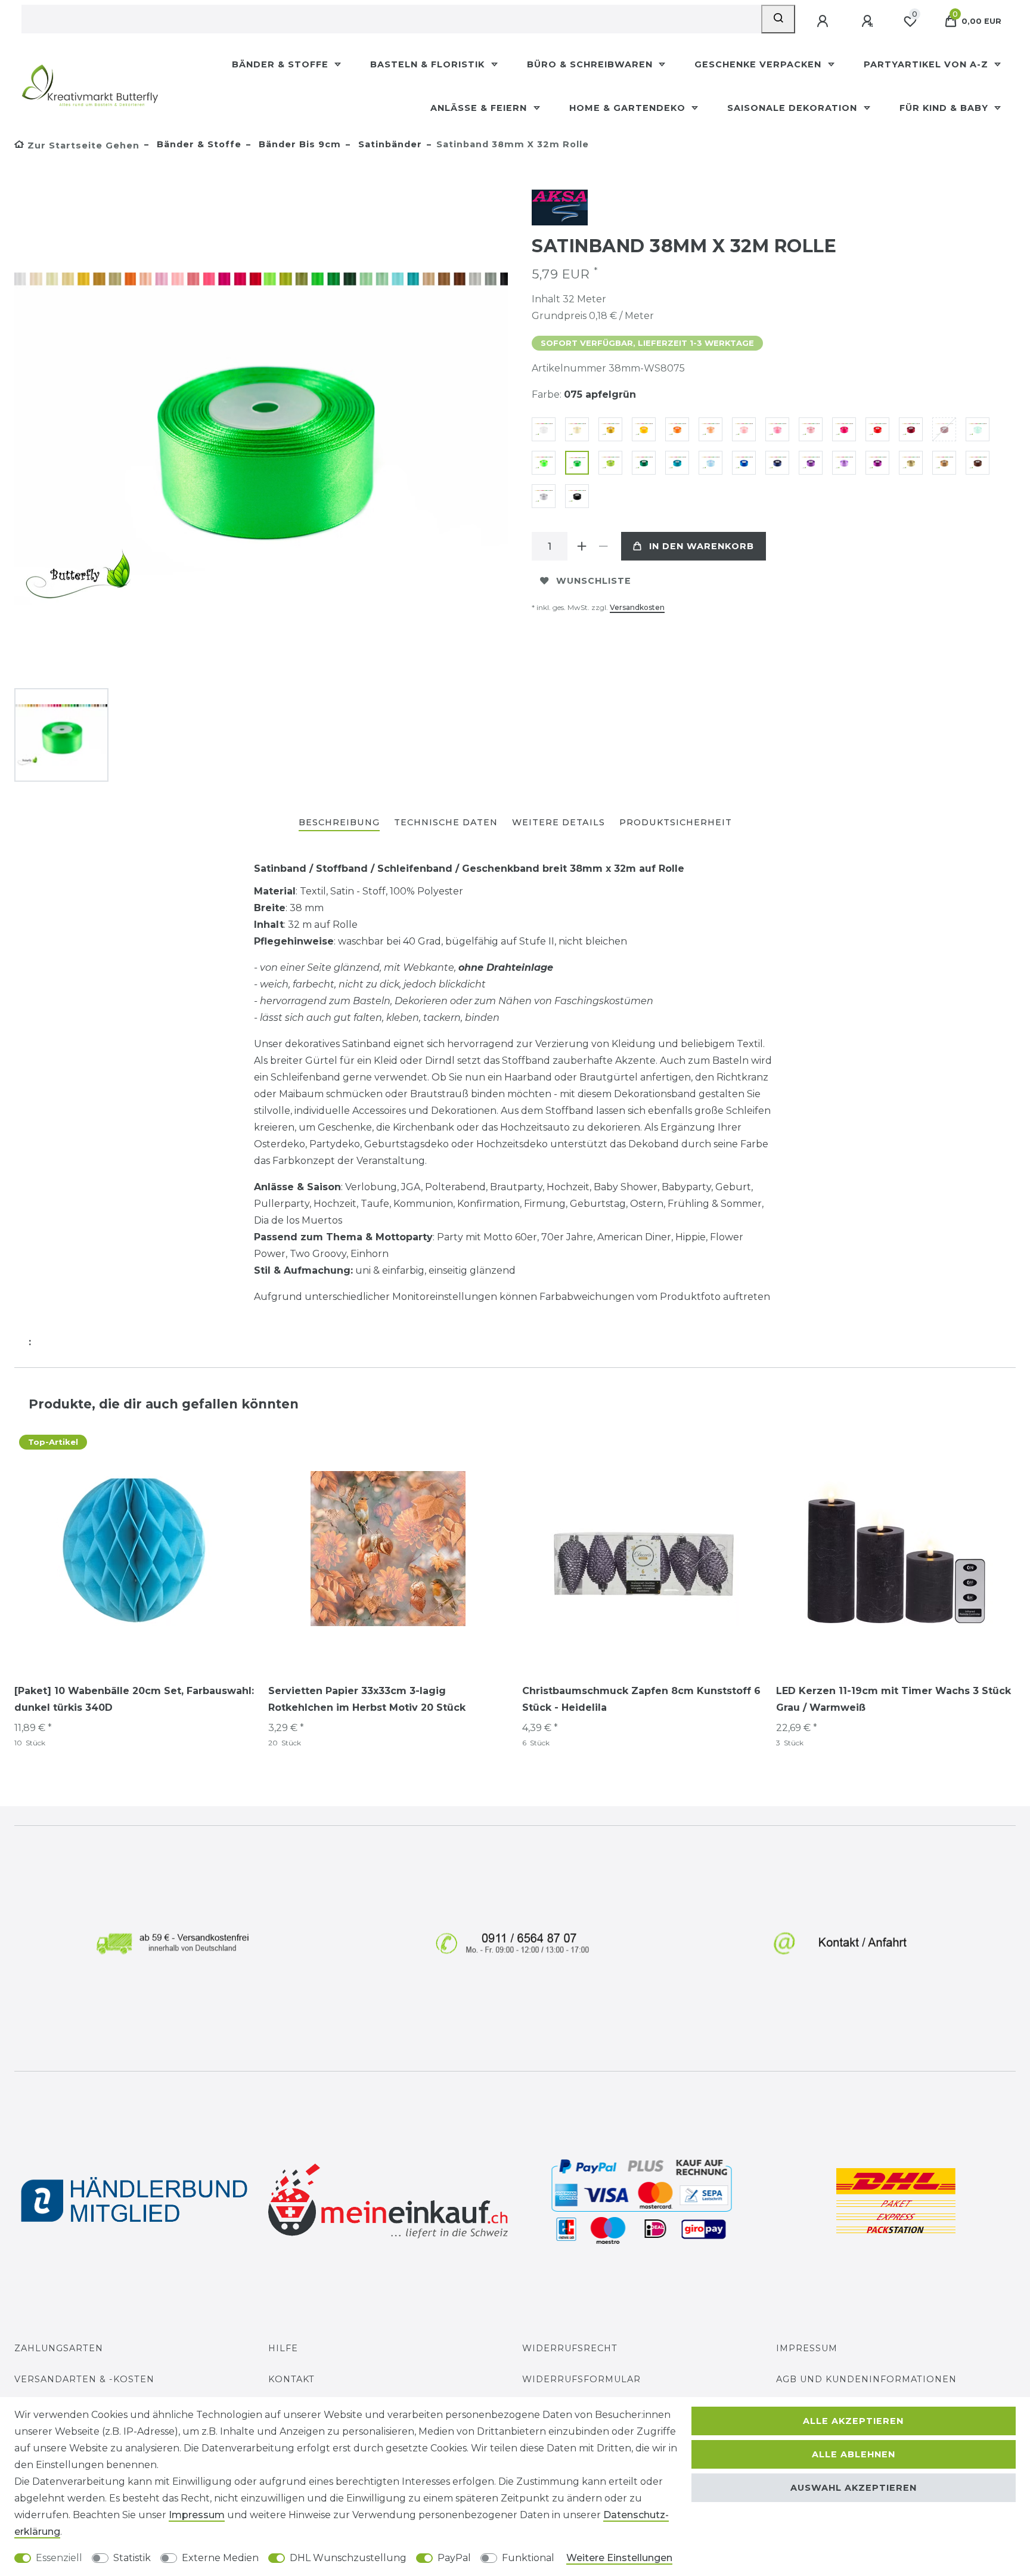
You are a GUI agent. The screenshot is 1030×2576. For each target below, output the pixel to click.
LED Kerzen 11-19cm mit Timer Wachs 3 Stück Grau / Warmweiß (894, 1699)
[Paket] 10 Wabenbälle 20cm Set (134, 1699)
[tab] (339, 823)
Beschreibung (339, 822)
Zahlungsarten (59, 2348)
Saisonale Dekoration (794, 108)
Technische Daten (446, 822)
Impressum (807, 2348)
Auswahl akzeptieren (854, 2488)
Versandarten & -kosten (84, 2379)
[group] (134, 1549)
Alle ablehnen (854, 2454)
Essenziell (59, 2558)
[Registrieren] (868, 21)
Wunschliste (594, 581)
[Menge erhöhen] (582, 546)
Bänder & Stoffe (282, 64)
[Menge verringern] (603, 546)
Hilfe (283, 2348)
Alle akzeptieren (853, 2421)
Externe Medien (220, 2558)
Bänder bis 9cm (298, 144)
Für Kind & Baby (945, 108)
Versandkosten (637, 607)
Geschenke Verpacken (759, 64)
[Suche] (778, 19)
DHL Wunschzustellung (348, 2558)
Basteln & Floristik (429, 64)
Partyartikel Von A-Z (927, 64)
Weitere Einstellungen (619, 2558)
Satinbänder (389, 144)
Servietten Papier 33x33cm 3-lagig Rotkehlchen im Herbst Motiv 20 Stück (367, 1699)
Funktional (528, 2558)
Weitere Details (559, 822)
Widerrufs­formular (581, 2379)
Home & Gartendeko (629, 108)
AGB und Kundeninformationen (866, 2379)
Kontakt (291, 2379)
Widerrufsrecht (570, 2348)
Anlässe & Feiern (480, 108)
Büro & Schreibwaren (591, 64)
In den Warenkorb (702, 546)
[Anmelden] (824, 21)
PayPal (454, 2558)
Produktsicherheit (676, 822)
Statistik (132, 2558)
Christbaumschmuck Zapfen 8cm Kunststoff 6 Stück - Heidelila (641, 1699)
